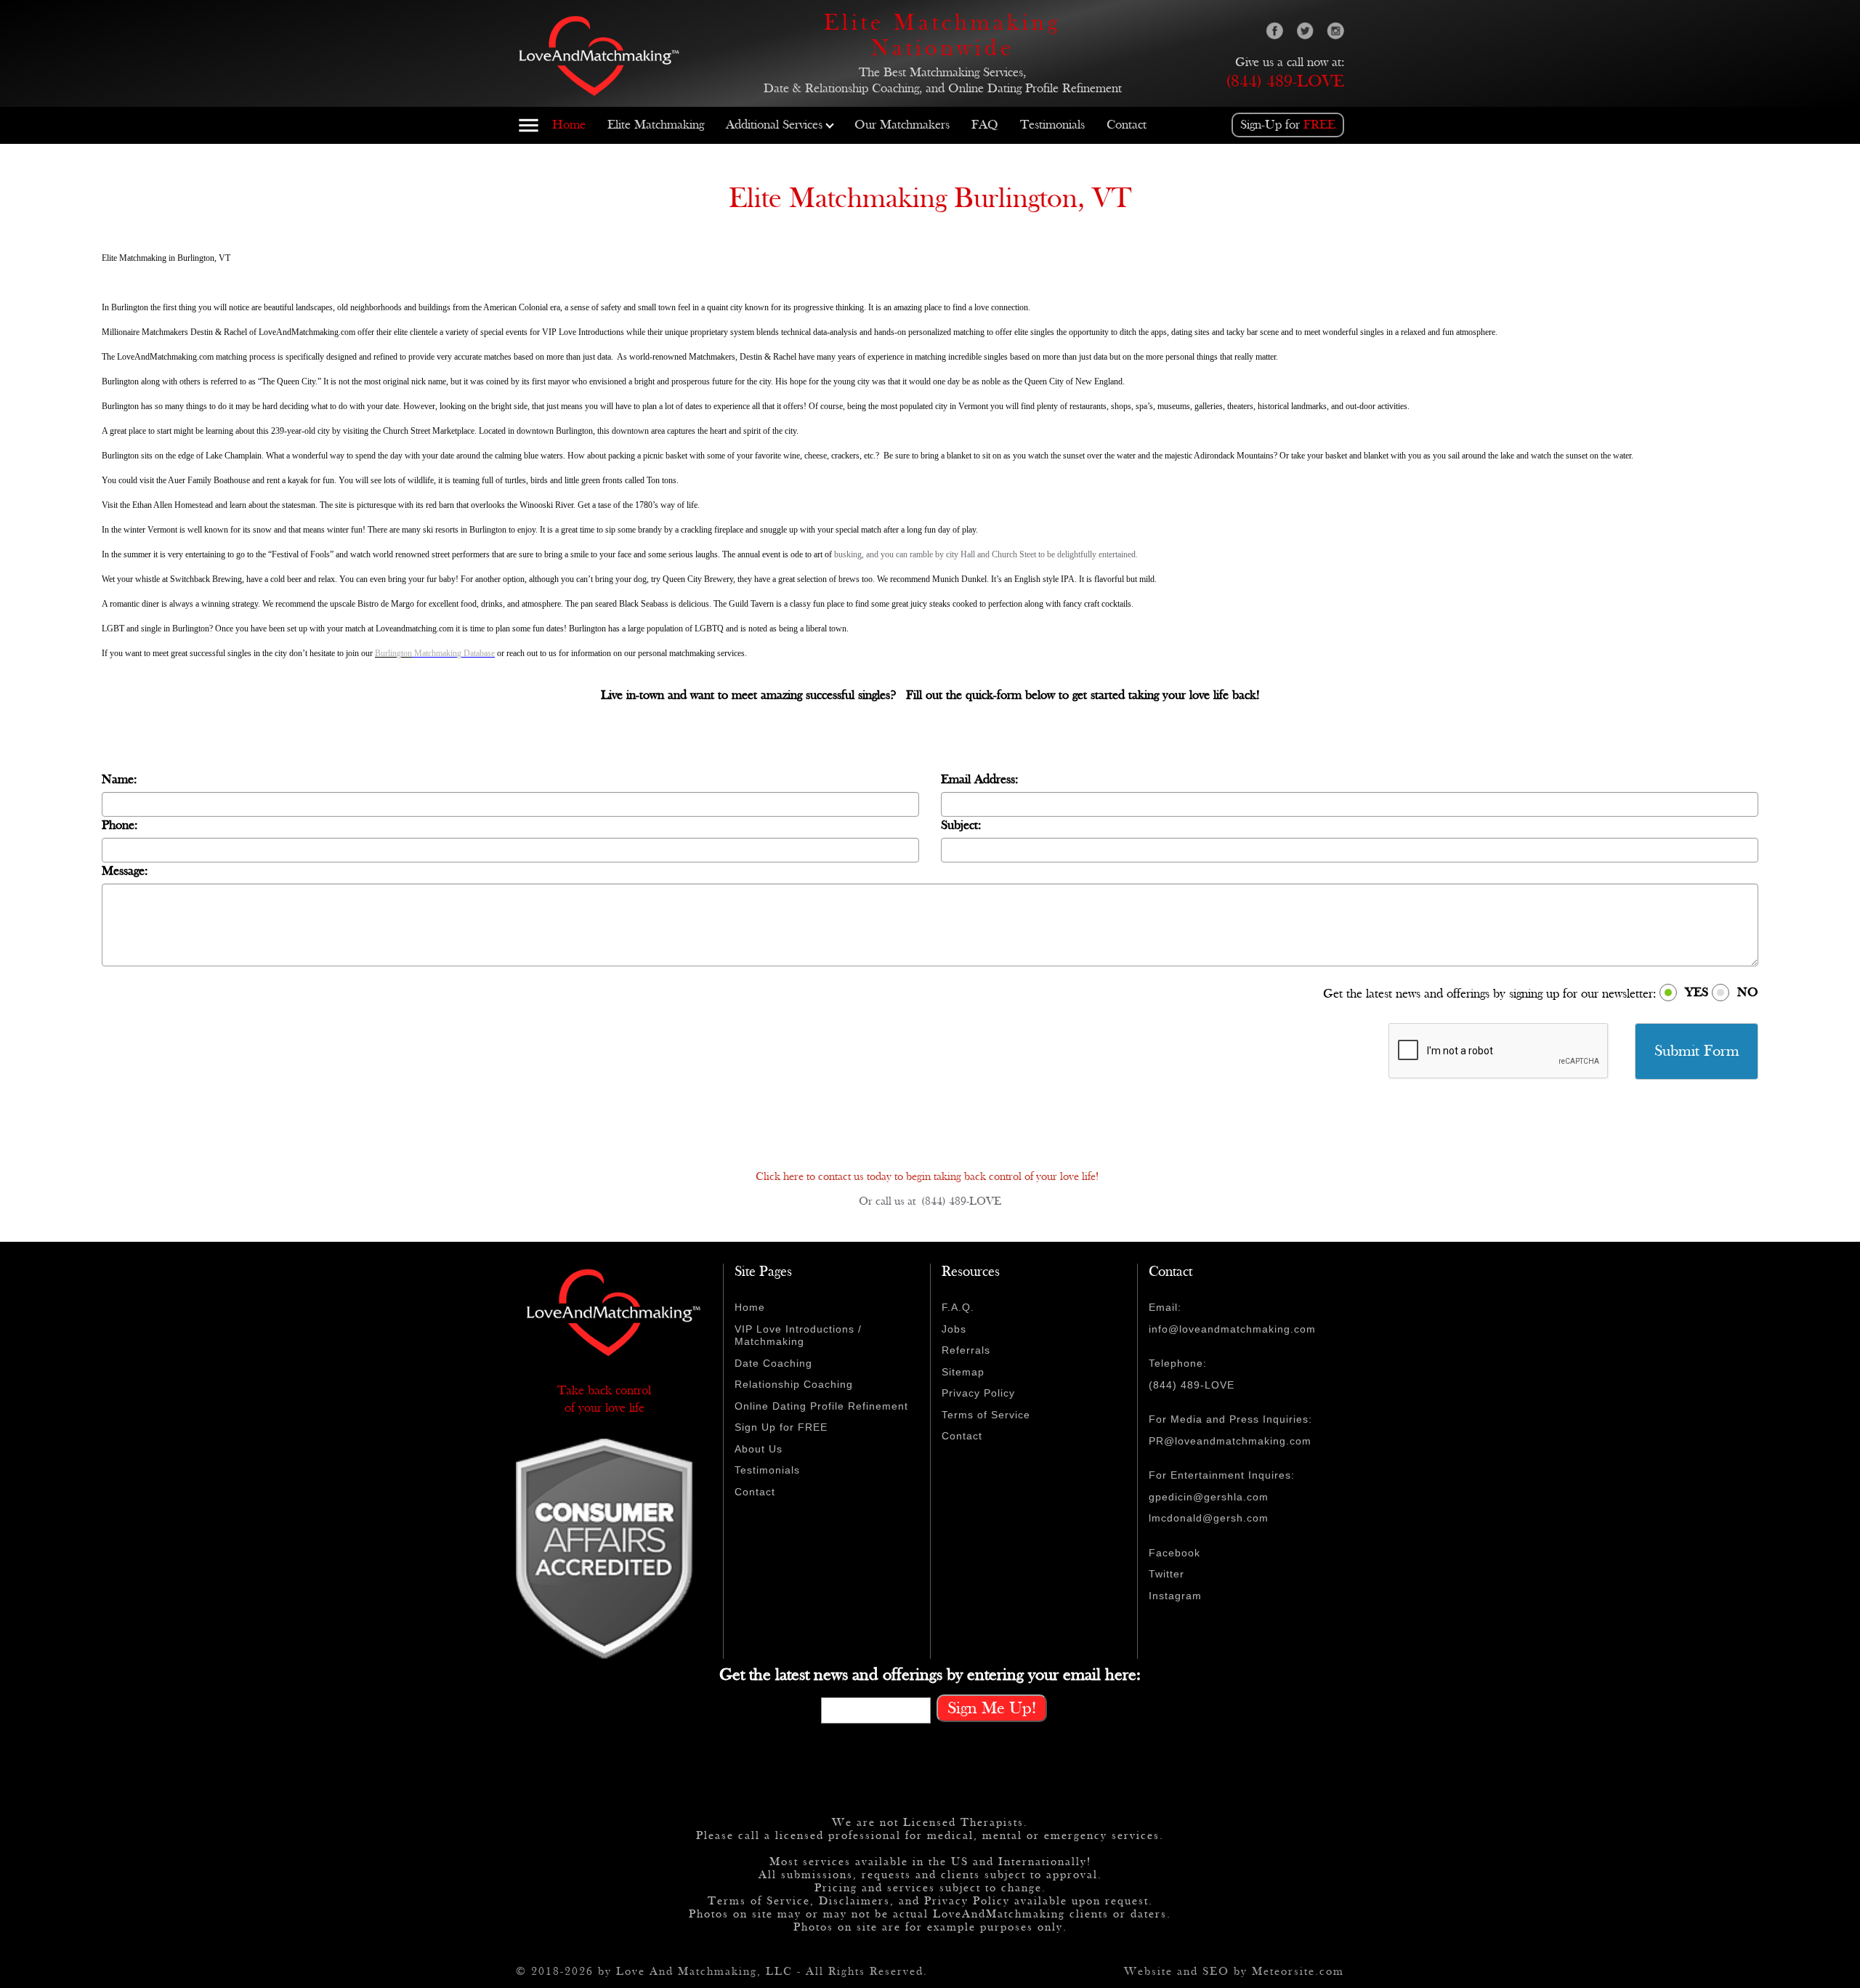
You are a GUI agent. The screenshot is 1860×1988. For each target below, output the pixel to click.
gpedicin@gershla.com (1209, 1497)
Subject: (961, 825)
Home (569, 125)
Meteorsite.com (1298, 1972)
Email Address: (979, 779)
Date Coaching (773, 1363)
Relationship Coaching (794, 1384)
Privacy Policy (978, 1393)
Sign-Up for (1288, 125)
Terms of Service (986, 1415)
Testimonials (1052, 125)
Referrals (966, 1350)
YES (1697, 992)
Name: (119, 779)
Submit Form (1697, 1051)
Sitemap (963, 1372)
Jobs (954, 1329)
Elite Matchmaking (656, 125)
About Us (759, 1449)
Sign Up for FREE (781, 1427)
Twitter (1166, 1574)
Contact (1127, 125)
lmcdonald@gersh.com (1209, 1518)
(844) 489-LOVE (1285, 81)
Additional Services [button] (774, 125)
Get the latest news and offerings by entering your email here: (930, 1675)
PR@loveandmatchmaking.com (1230, 1441)
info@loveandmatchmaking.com (1232, 1329)
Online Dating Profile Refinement (821, 1406)
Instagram (1175, 1596)
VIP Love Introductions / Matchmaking (798, 1336)
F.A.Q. (958, 1307)
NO (1748, 992)
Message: (125, 871)
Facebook (1174, 1553)
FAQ (985, 125)
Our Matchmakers (902, 125)
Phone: (120, 825)
